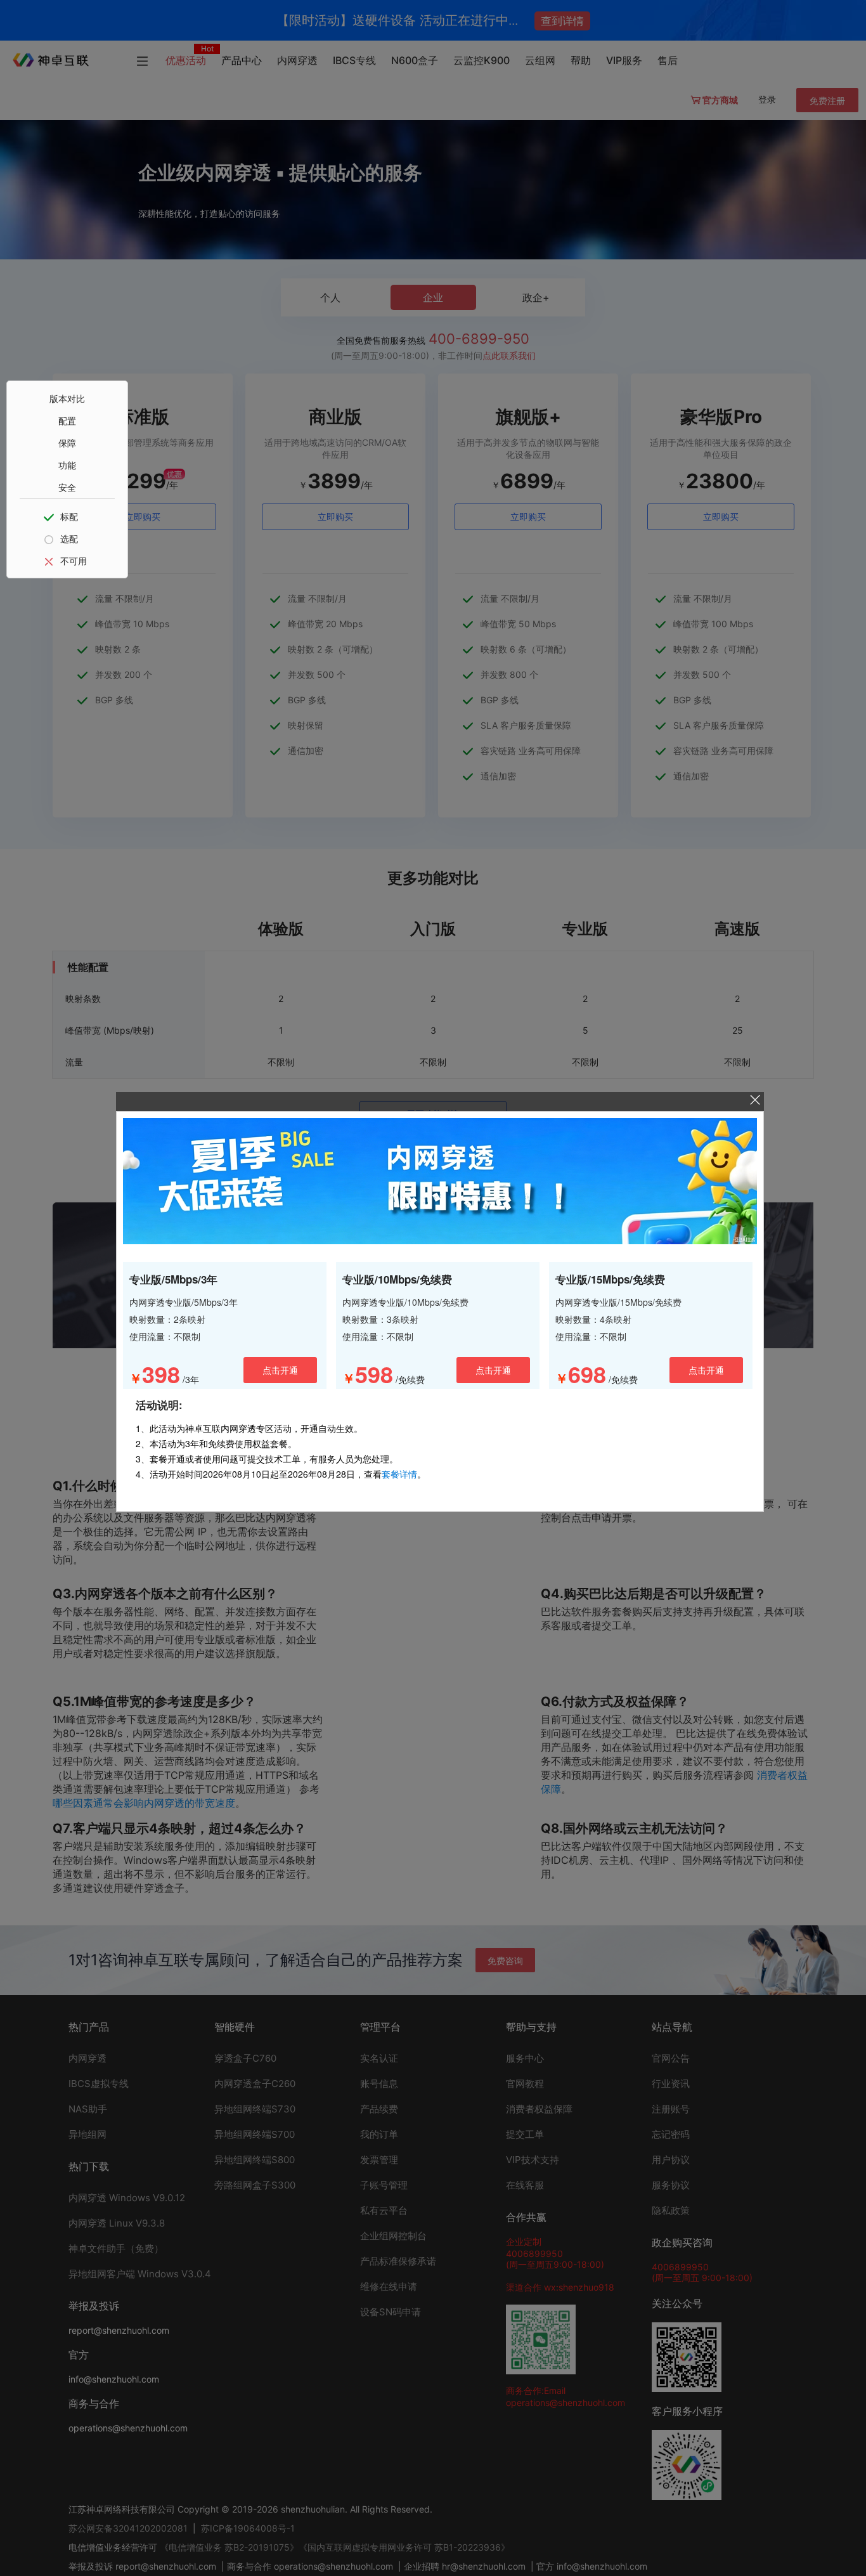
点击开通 (280, 1370)
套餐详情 (399, 1474)
